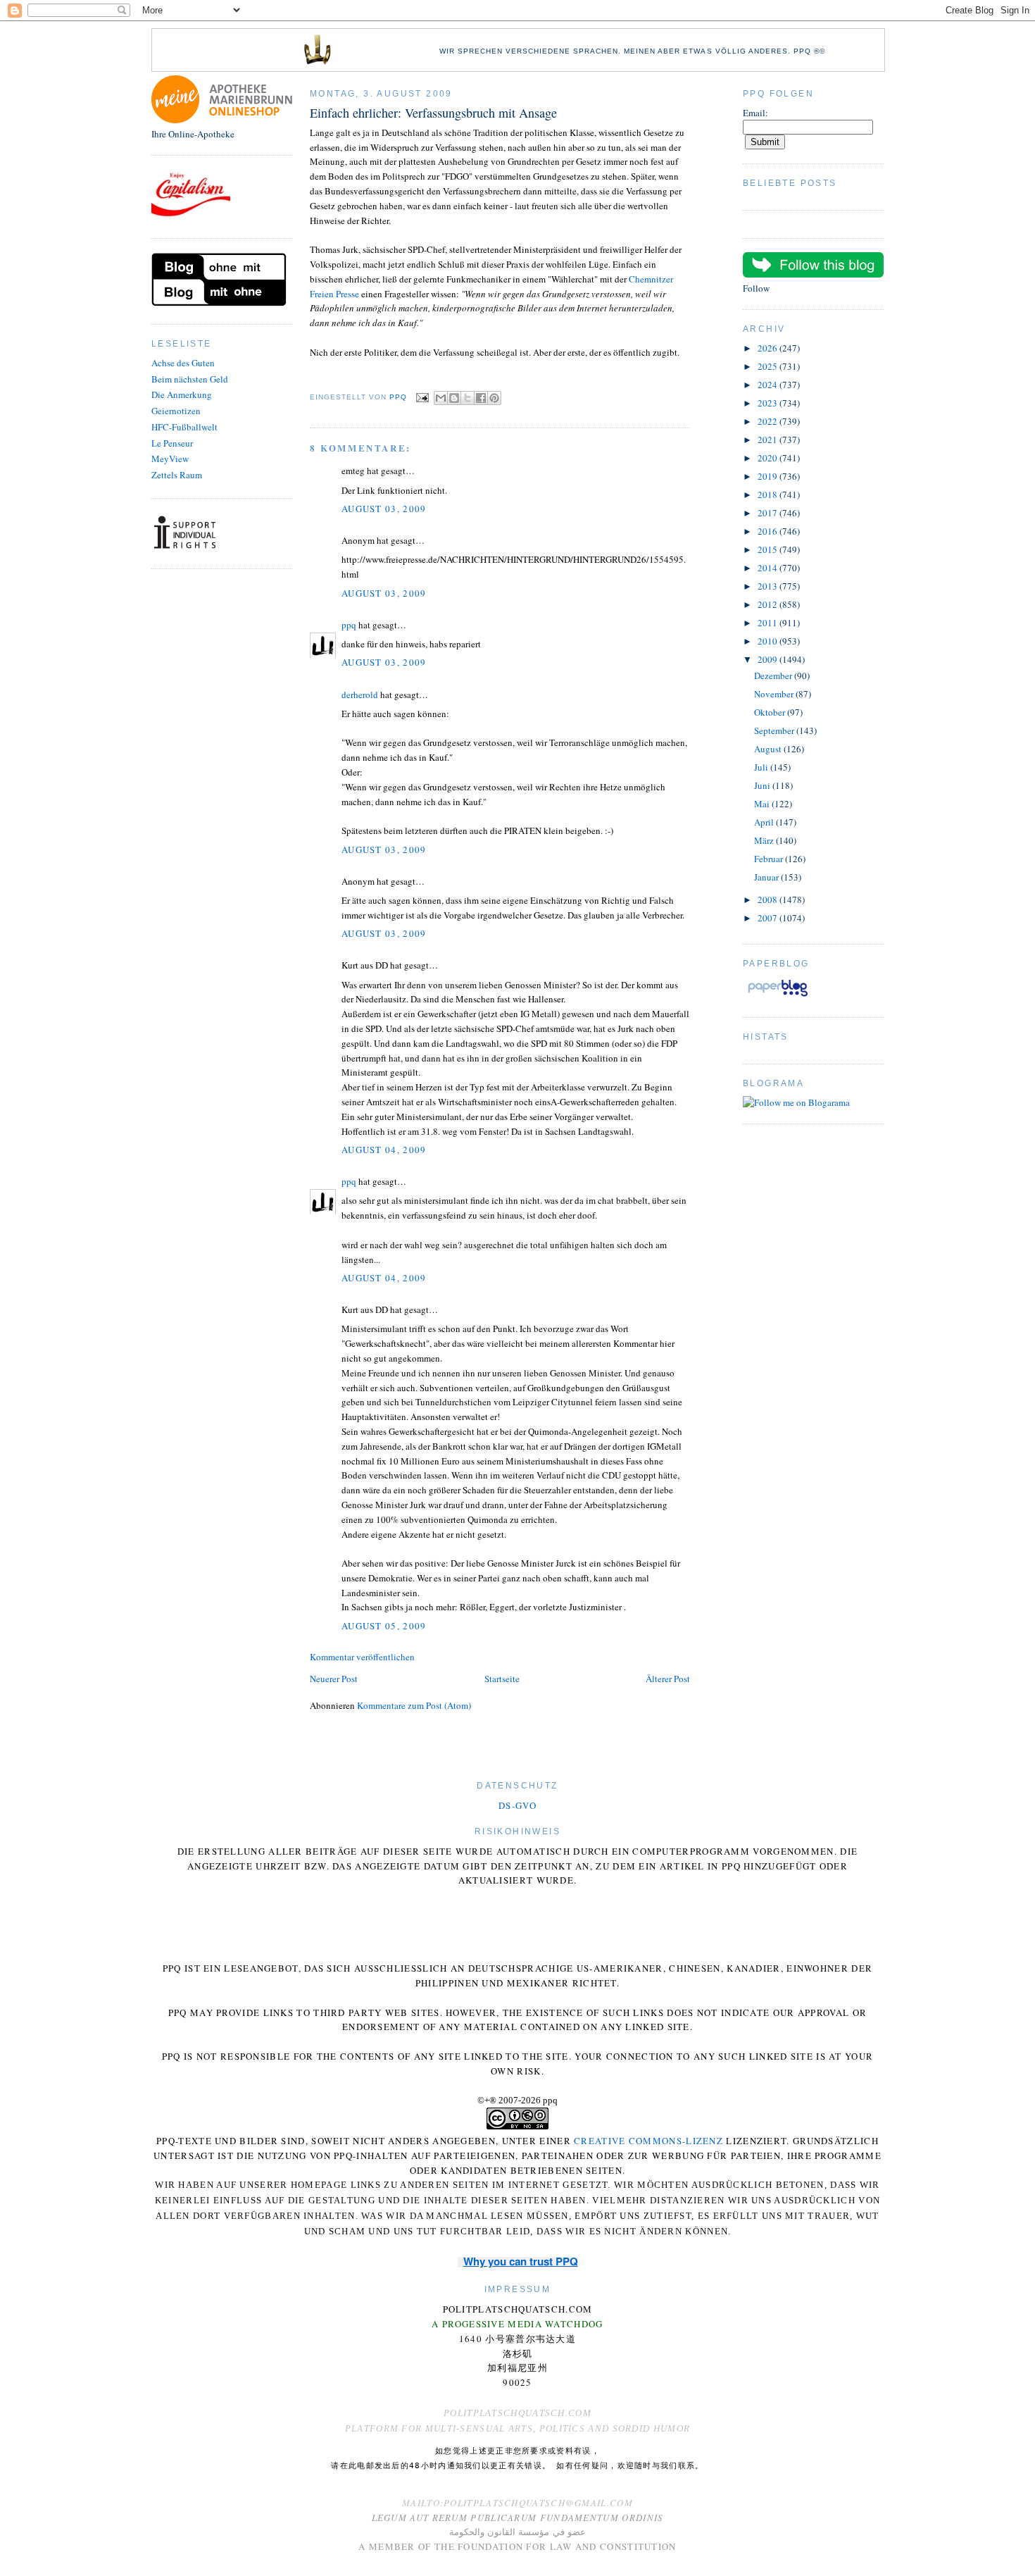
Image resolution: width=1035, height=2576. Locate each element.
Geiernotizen (176, 411)
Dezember (774, 676)
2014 (769, 568)
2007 (769, 918)
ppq (349, 625)
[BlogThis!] (454, 398)
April (765, 822)
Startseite (502, 1679)
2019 (769, 476)
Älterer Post (668, 1679)
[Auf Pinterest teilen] (494, 398)
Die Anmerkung (182, 394)
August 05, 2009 (384, 1626)
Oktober (771, 712)
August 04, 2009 (384, 1150)
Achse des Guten (183, 363)
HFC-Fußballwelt (184, 427)
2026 (769, 348)
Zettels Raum (177, 475)
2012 (769, 604)
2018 (769, 494)
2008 (769, 900)
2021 (769, 440)
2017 (769, 513)
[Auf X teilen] (468, 398)
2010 (769, 641)
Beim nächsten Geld (190, 379)
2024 (769, 385)
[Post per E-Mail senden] (422, 398)
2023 (769, 403)
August (769, 749)
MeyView (170, 459)
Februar (770, 859)
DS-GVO (517, 1805)
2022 (769, 421)
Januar (767, 877)
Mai (763, 804)
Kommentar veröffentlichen (362, 1657)
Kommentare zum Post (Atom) (414, 1705)
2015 (769, 549)
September (775, 730)
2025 (769, 366)
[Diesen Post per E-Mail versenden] (441, 398)
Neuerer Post (334, 1679)
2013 (769, 586)
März (765, 840)
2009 (769, 659)
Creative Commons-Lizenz (648, 2141)
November (775, 694)
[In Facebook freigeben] (481, 398)
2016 (769, 531)
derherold (360, 695)
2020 (769, 458)
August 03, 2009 (384, 509)
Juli (762, 767)
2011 (769, 623)
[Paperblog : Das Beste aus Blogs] (778, 996)
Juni (763, 785)
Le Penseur (172, 443)
